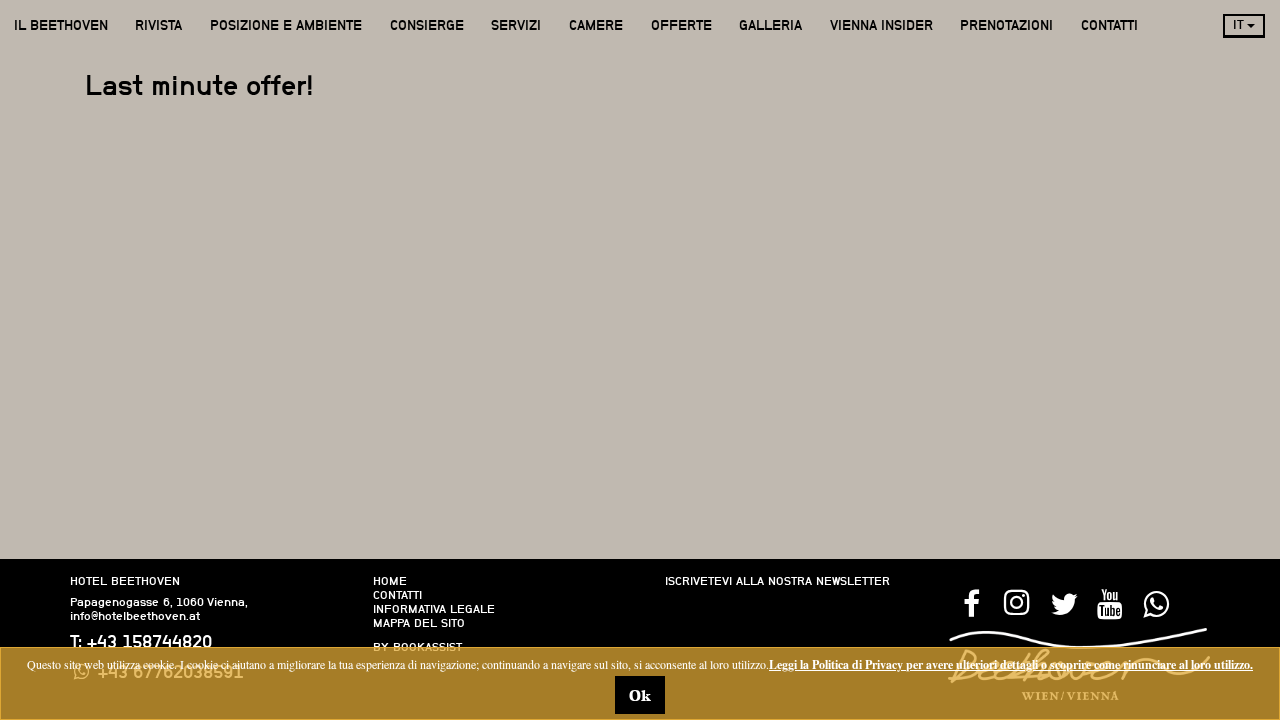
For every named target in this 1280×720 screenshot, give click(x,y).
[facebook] (971, 602)
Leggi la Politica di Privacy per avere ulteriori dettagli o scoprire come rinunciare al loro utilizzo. (1011, 664)
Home (390, 581)
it (1240, 24)
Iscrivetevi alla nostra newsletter (777, 581)
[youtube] (1109, 602)
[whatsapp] (1155, 602)
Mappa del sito (419, 623)
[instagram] (1017, 602)
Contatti (397, 595)
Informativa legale (434, 609)
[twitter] (1063, 602)
